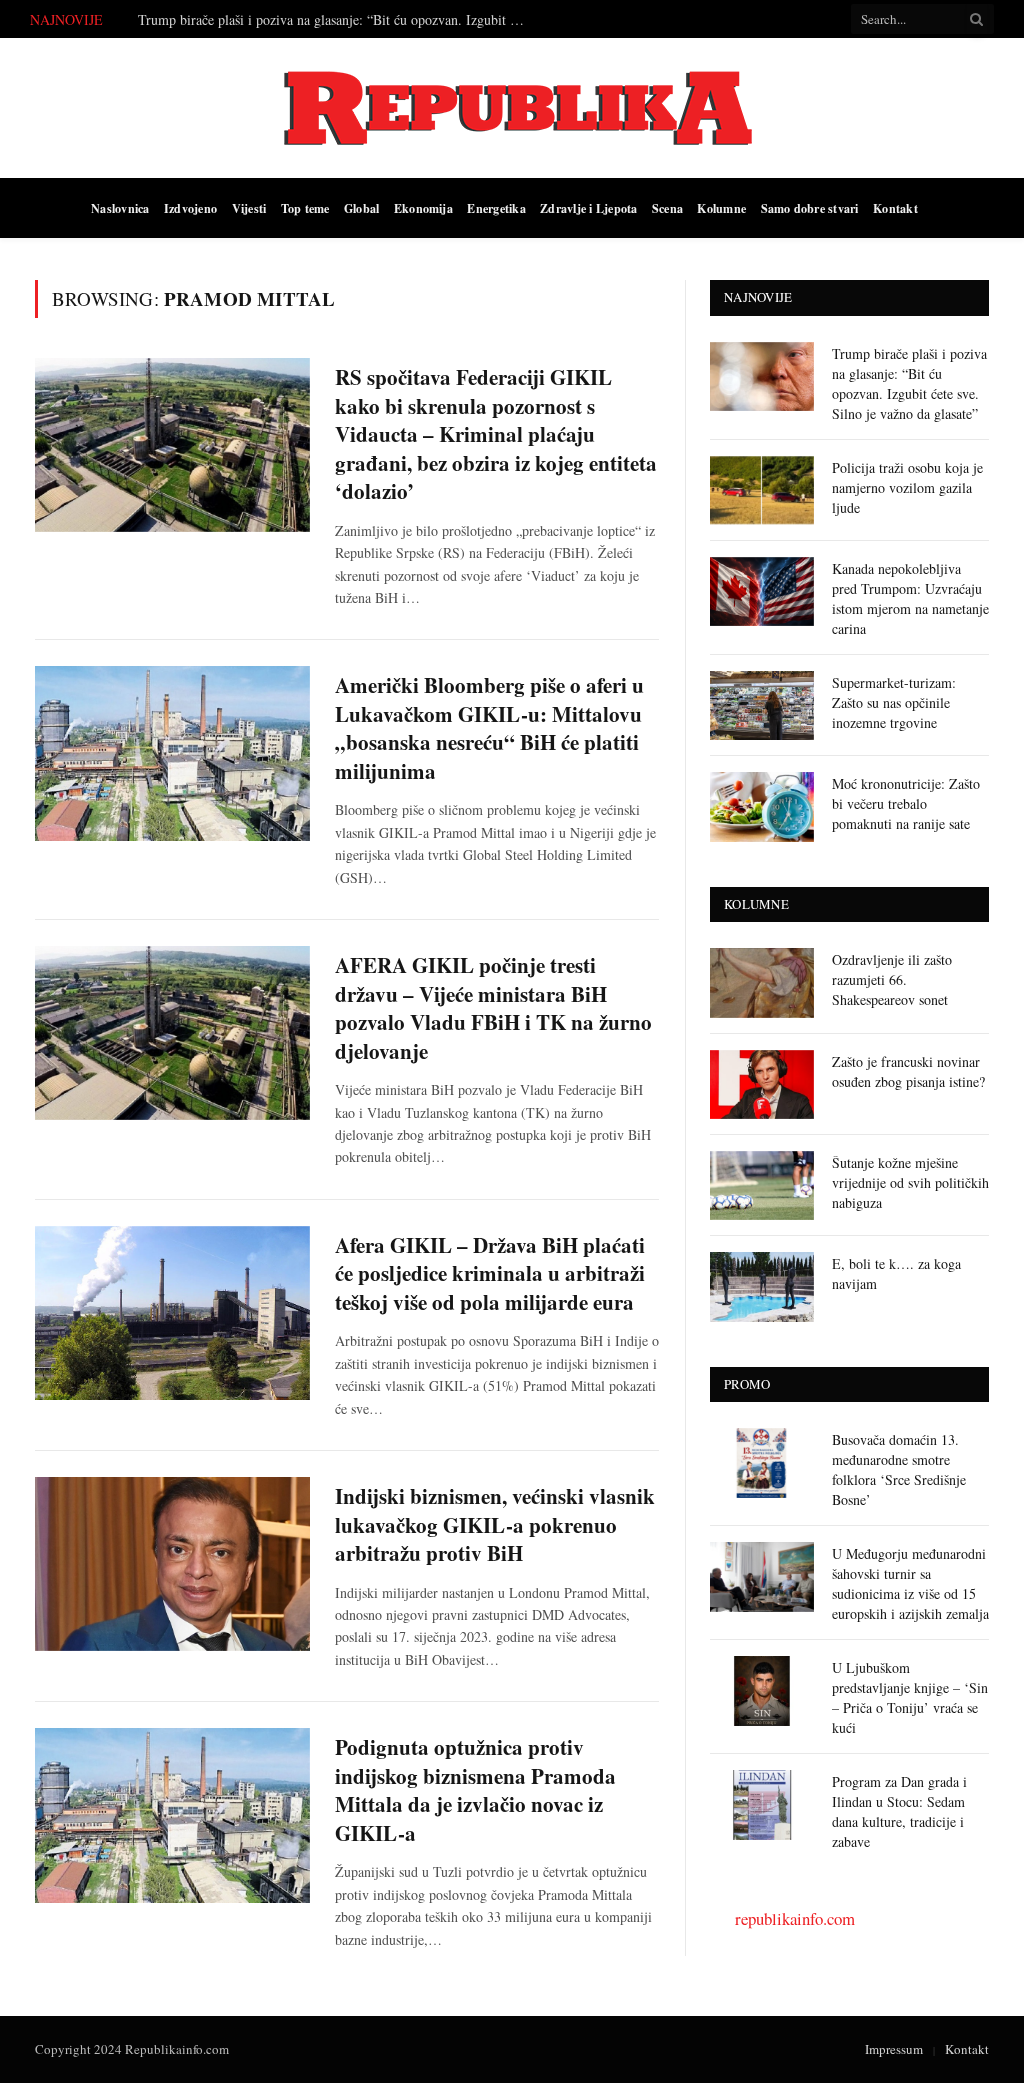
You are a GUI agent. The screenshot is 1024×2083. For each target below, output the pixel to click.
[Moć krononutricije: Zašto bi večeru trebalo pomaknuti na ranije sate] (762, 806)
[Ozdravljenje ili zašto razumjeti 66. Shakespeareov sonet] (762, 982)
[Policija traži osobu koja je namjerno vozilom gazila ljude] (762, 490)
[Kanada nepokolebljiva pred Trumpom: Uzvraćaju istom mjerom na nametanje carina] (762, 591)
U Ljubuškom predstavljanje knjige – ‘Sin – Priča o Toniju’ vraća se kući (910, 1697)
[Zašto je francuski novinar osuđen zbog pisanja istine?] (762, 1084)
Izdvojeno (190, 208)
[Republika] (512, 108)
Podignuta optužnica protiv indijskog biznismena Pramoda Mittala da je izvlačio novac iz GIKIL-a (475, 1790)
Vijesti (249, 208)
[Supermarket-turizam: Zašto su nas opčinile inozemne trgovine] (762, 705)
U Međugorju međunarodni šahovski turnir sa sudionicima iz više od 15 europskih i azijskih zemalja (910, 1583)
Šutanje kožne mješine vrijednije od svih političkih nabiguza (910, 1182)
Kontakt (895, 208)
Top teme (305, 208)
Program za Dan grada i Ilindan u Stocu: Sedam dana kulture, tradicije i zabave (899, 1811)
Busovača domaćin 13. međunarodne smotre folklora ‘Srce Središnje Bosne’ (899, 1469)
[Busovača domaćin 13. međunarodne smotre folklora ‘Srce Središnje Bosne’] (762, 1462)
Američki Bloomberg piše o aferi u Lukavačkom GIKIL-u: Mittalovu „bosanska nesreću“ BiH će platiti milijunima (489, 728)
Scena (667, 208)
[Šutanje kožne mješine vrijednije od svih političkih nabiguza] (762, 1185)
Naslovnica (120, 208)
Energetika (496, 208)
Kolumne (721, 208)
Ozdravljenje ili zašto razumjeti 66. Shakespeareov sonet (892, 979)
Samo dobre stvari (810, 208)
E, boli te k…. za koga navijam (896, 1273)
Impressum (894, 2049)
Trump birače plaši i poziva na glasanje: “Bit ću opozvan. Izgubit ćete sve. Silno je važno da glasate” (338, 20)
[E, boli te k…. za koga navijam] (762, 1286)
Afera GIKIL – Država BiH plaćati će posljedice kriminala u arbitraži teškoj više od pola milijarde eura (490, 1274)
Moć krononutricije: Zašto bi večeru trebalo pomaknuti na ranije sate (906, 803)
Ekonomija (423, 208)
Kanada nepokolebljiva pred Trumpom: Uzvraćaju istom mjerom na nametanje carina (910, 598)
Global (361, 208)
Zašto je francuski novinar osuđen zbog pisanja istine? (908, 1071)
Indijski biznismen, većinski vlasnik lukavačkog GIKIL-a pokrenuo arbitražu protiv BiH (495, 1525)
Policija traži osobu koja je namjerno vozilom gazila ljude (907, 487)
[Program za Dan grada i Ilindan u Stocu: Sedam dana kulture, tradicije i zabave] (762, 1804)
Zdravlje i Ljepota (588, 208)
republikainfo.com (795, 1918)
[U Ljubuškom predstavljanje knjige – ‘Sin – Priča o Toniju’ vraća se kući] (762, 1690)
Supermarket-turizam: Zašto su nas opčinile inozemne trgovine (894, 702)
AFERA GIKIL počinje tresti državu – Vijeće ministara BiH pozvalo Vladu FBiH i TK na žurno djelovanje (493, 1008)
